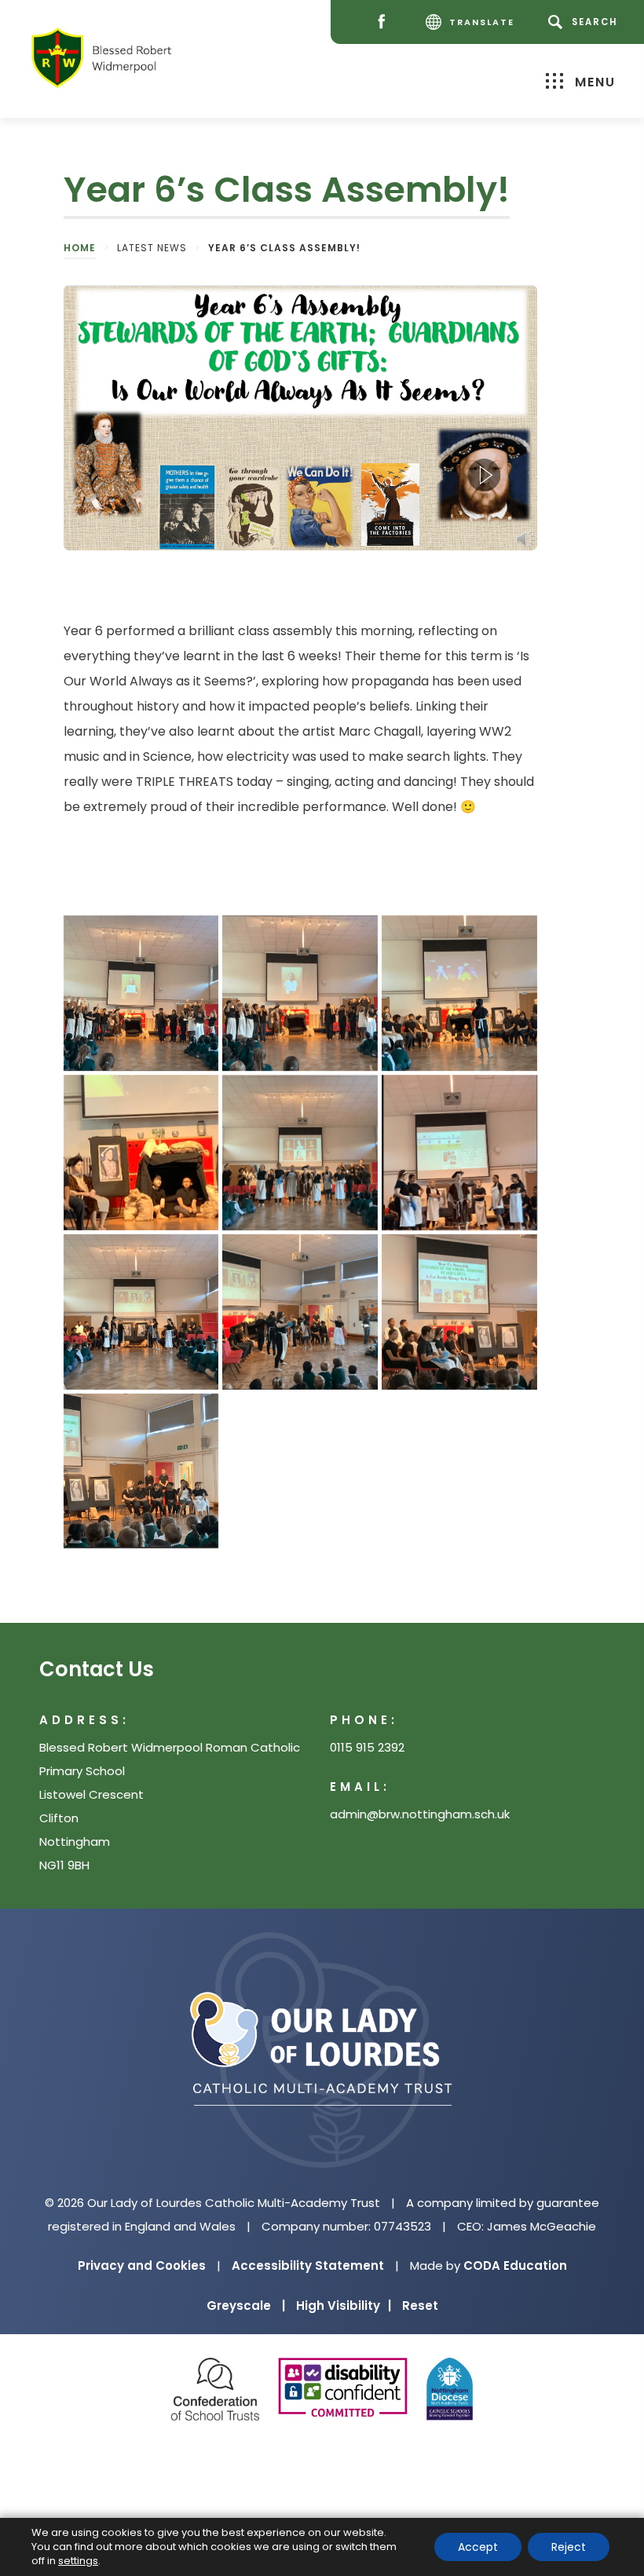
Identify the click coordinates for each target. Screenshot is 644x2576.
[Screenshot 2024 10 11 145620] (141, 1153)
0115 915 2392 (367, 1747)
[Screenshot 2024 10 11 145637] (459, 993)
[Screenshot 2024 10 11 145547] (459, 1153)
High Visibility (344, 2306)
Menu (595, 82)
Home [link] (80, 248)
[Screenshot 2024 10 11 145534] (141, 1312)
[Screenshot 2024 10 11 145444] (141, 1471)
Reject (569, 2547)
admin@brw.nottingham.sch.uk (420, 1814)
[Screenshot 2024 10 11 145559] (300, 1153)
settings (78, 2561)
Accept (478, 2547)
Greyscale (246, 2306)
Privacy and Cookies (142, 2265)
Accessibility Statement (308, 2265)
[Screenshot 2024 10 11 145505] (459, 1312)
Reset (420, 2306)
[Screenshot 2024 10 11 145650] (300, 993)
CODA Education (515, 2265)
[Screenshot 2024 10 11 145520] (300, 1312)
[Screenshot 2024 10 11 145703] (141, 993)
